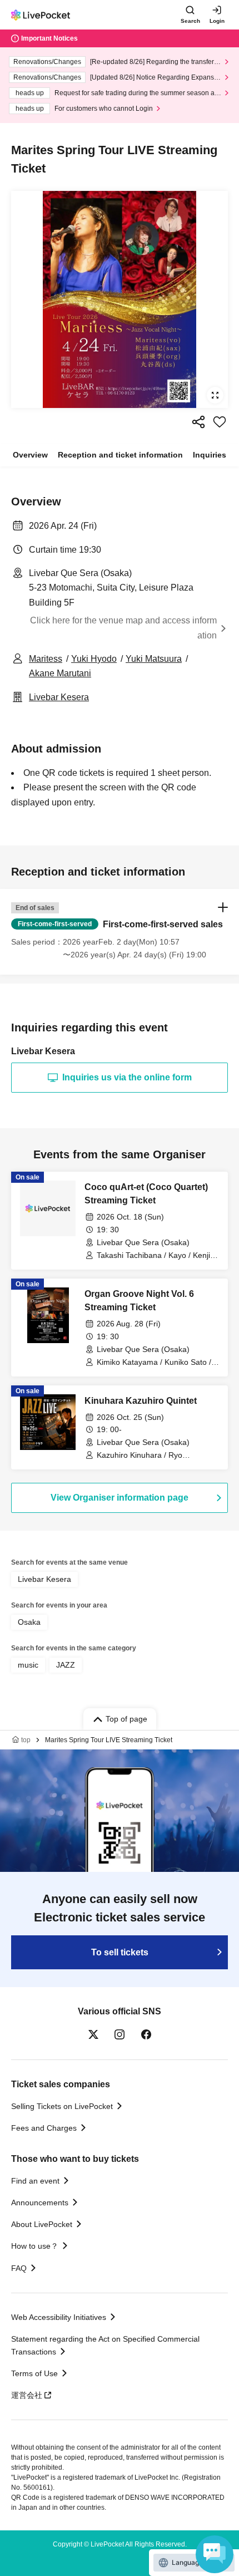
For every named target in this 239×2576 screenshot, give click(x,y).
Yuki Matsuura (154, 659)
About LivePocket (42, 2224)
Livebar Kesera (59, 697)
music (28, 1665)
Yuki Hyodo (94, 659)
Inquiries (210, 455)
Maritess (46, 659)
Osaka (29, 1622)
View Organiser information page (120, 1498)
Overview (30, 455)
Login (217, 21)
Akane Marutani (60, 673)
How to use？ (35, 2246)
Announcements (40, 2203)
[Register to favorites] (220, 422)
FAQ (19, 2268)
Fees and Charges (44, 2128)
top (26, 1740)
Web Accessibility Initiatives (59, 2317)
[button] (120, 932)
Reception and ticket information (120, 455)
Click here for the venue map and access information (123, 628)
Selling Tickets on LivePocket (62, 2106)
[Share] (198, 422)
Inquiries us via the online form (127, 1077)
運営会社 (27, 2395)
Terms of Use (34, 2373)
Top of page (126, 1719)
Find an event (35, 2181)
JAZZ (66, 1665)
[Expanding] (120, 299)
